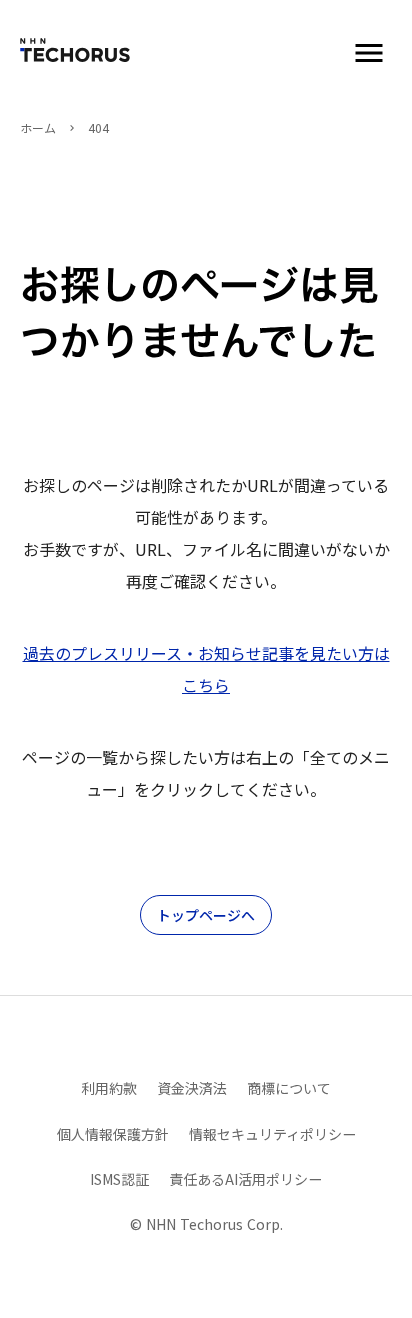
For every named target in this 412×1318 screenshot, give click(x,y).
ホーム (38, 128)
